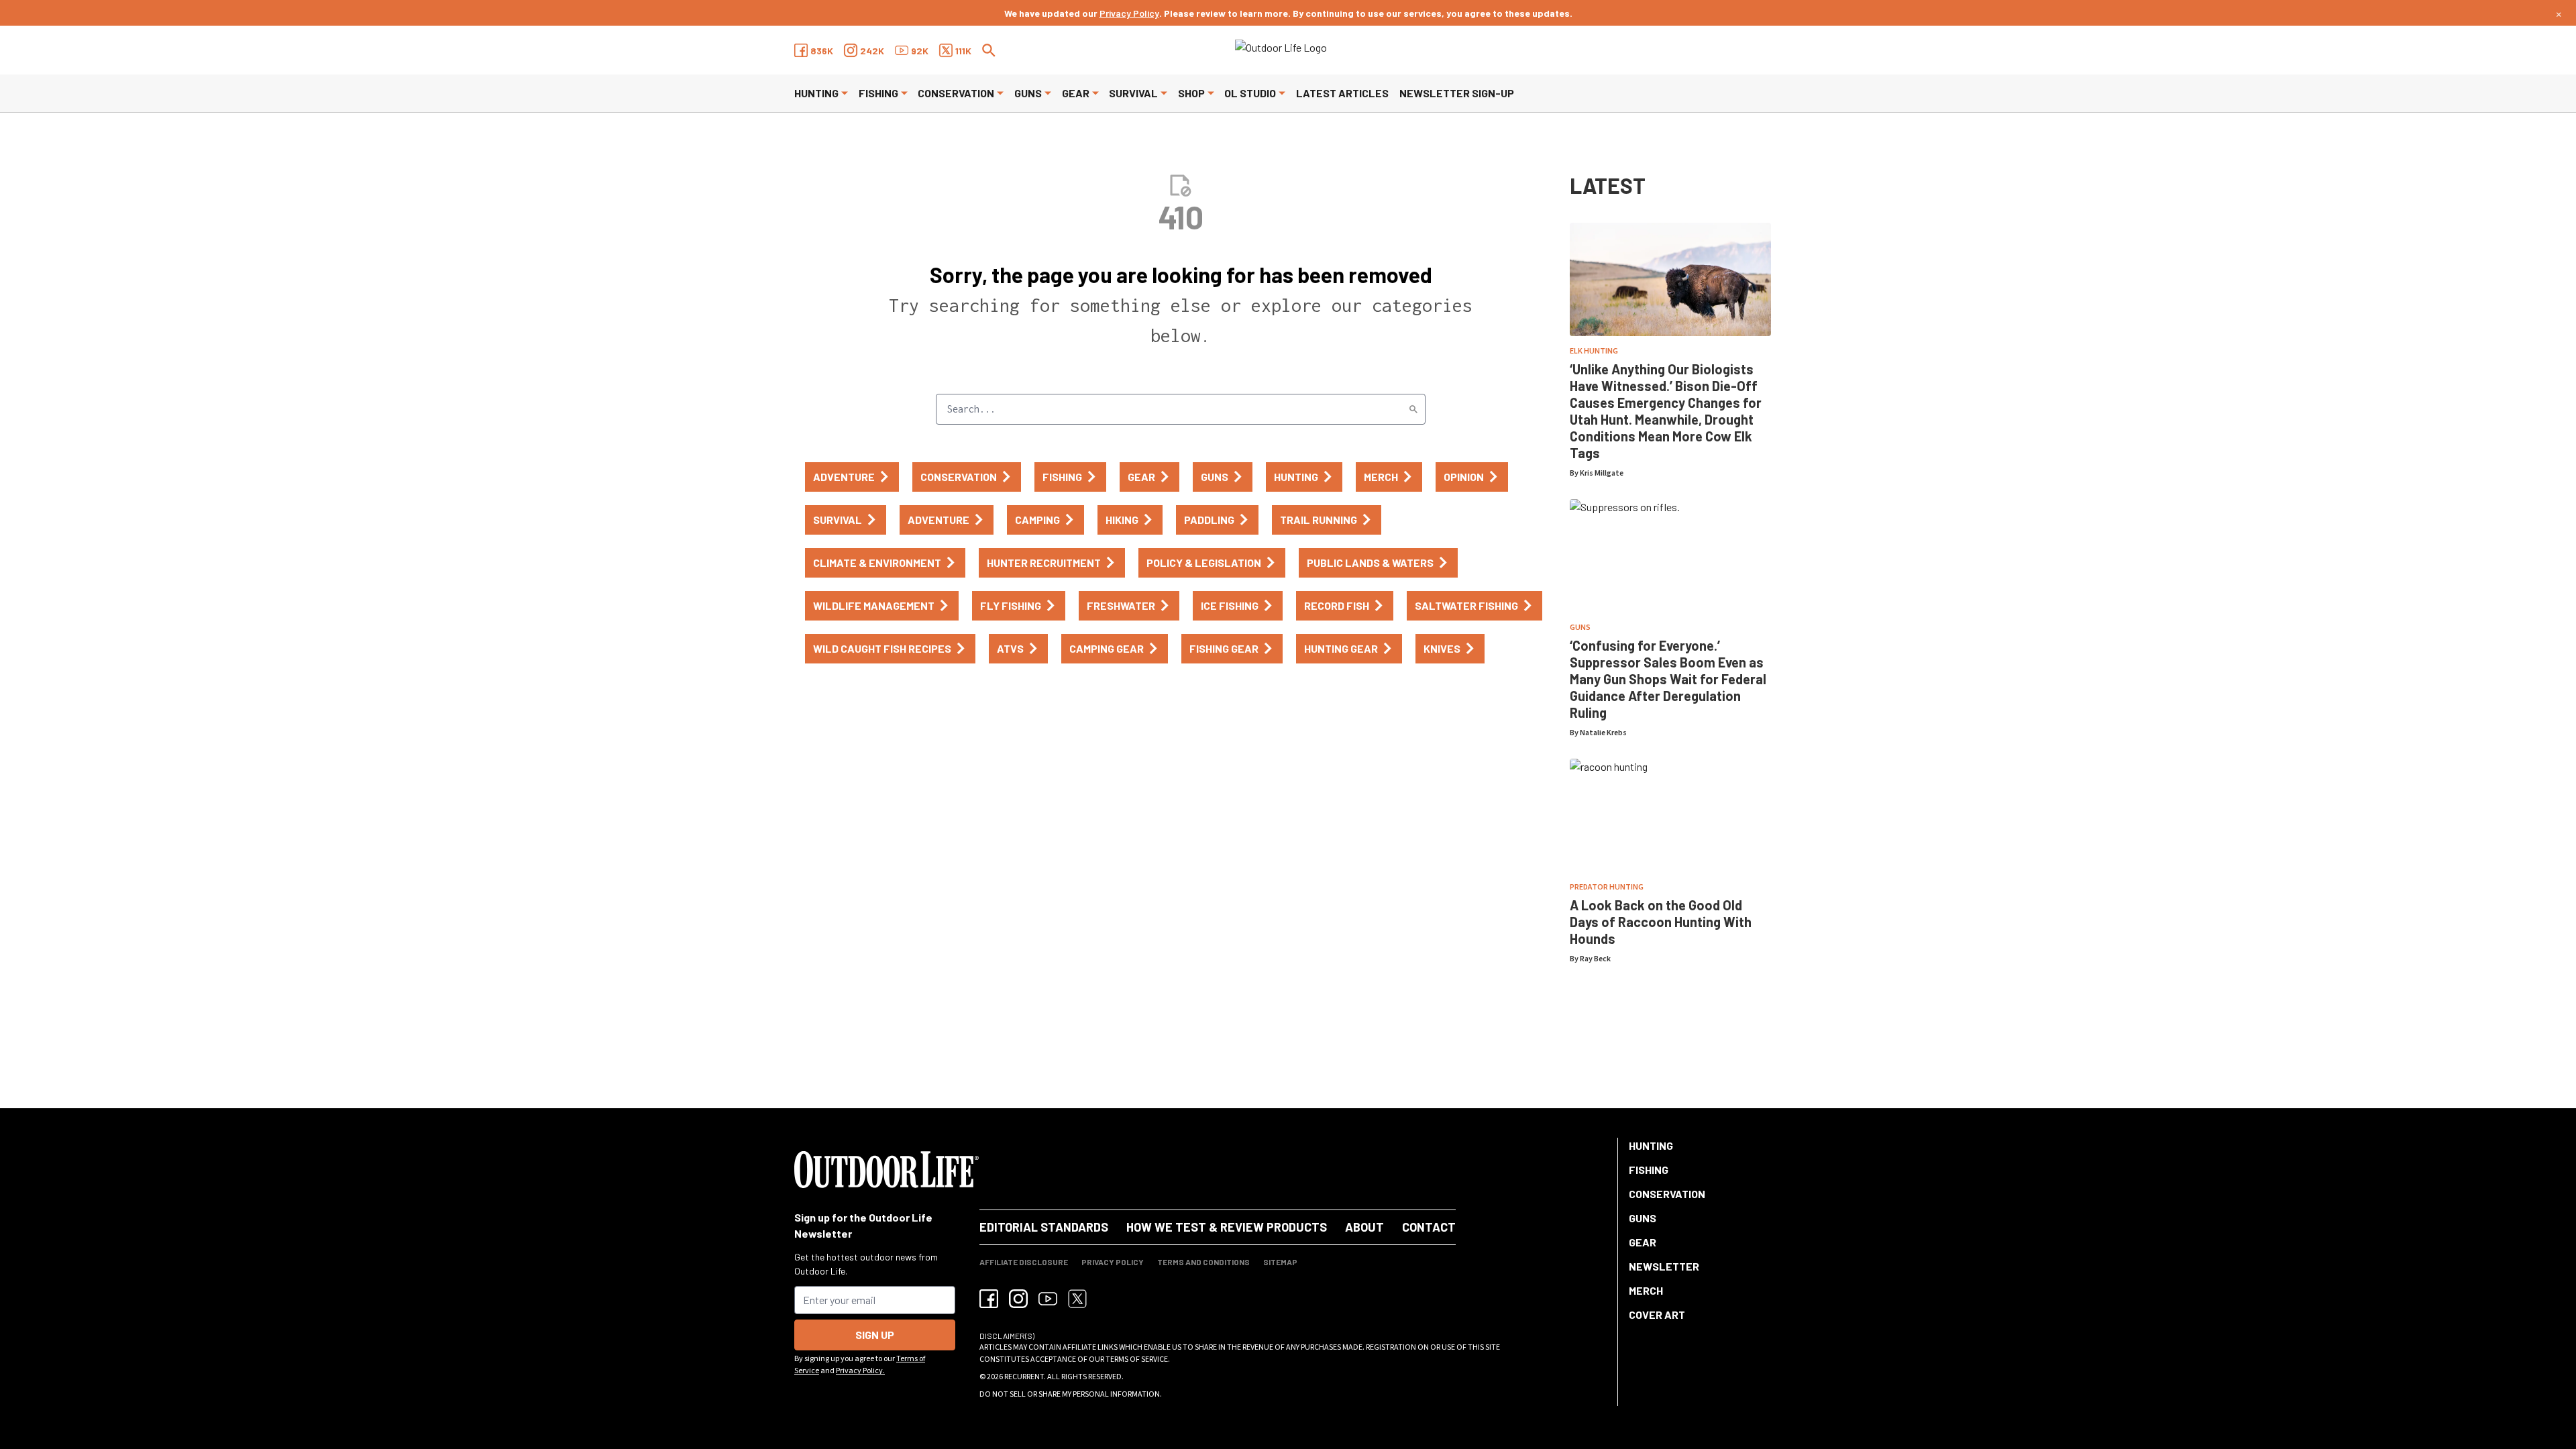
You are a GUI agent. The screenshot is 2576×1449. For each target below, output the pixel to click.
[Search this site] (989, 50)
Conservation (956, 93)
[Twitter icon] (1077, 1299)
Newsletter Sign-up (1457, 93)
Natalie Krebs (1603, 733)
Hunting (816, 93)
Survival (1133, 93)
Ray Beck (1595, 959)
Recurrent (1024, 1377)
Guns (1028, 93)
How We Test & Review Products (1227, 1227)
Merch (1646, 1290)
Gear (1076, 93)
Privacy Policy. (860, 1371)
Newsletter (1664, 1266)
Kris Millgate (1602, 473)
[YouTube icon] (1048, 1299)
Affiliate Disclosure (1024, 1262)
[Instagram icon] (1018, 1299)
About (1364, 1227)
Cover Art (1657, 1314)
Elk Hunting (1594, 351)
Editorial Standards (1044, 1227)
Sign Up (875, 1335)
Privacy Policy (1129, 13)
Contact (1429, 1227)
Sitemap (1280, 1262)
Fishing (878, 93)
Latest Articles (1342, 93)
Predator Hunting (1607, 887)
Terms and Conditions (1203, 1262)
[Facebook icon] (989, 1299)
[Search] (1413, 409)
